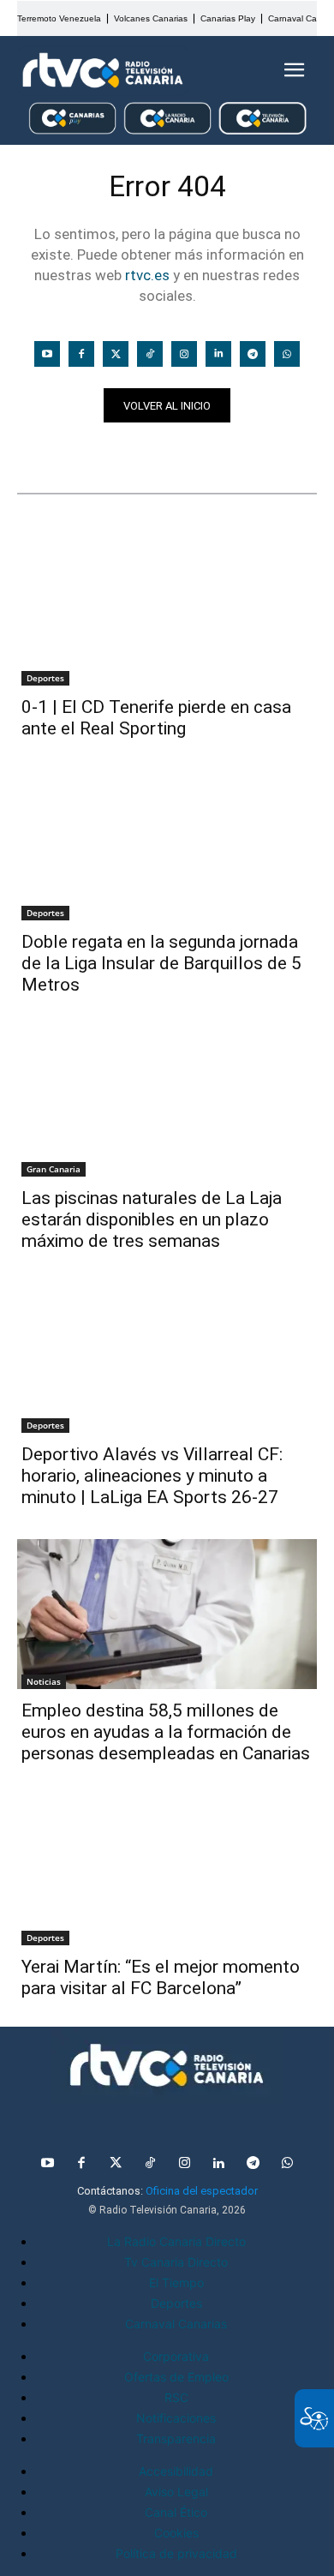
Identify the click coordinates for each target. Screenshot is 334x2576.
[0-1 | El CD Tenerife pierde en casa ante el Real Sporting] (167, 611)
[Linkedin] (218, 354)
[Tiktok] (150, 354)
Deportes (45, 678)
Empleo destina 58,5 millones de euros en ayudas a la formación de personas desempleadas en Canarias (166, 1732)
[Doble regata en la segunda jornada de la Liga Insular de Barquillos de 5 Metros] (167, 845)
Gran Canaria (54, 1169)
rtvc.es (147, 275)
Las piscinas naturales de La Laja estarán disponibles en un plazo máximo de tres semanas (152, 1219)
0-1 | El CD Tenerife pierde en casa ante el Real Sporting (156, 718)
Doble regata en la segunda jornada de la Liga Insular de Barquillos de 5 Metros (161, 963)
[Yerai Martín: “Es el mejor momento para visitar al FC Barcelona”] (167, 1870)
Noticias (50, 452)
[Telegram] (253, 354)
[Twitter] (116, 354)
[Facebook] (81, 354)
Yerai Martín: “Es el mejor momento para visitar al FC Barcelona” (161, 1977)
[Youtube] (47, 354)
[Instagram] (184, 354)
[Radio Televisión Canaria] (103, 70)
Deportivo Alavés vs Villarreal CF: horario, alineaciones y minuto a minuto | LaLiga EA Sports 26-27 (152, 1476)
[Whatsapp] (287, 354)
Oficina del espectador (202, 2191)
